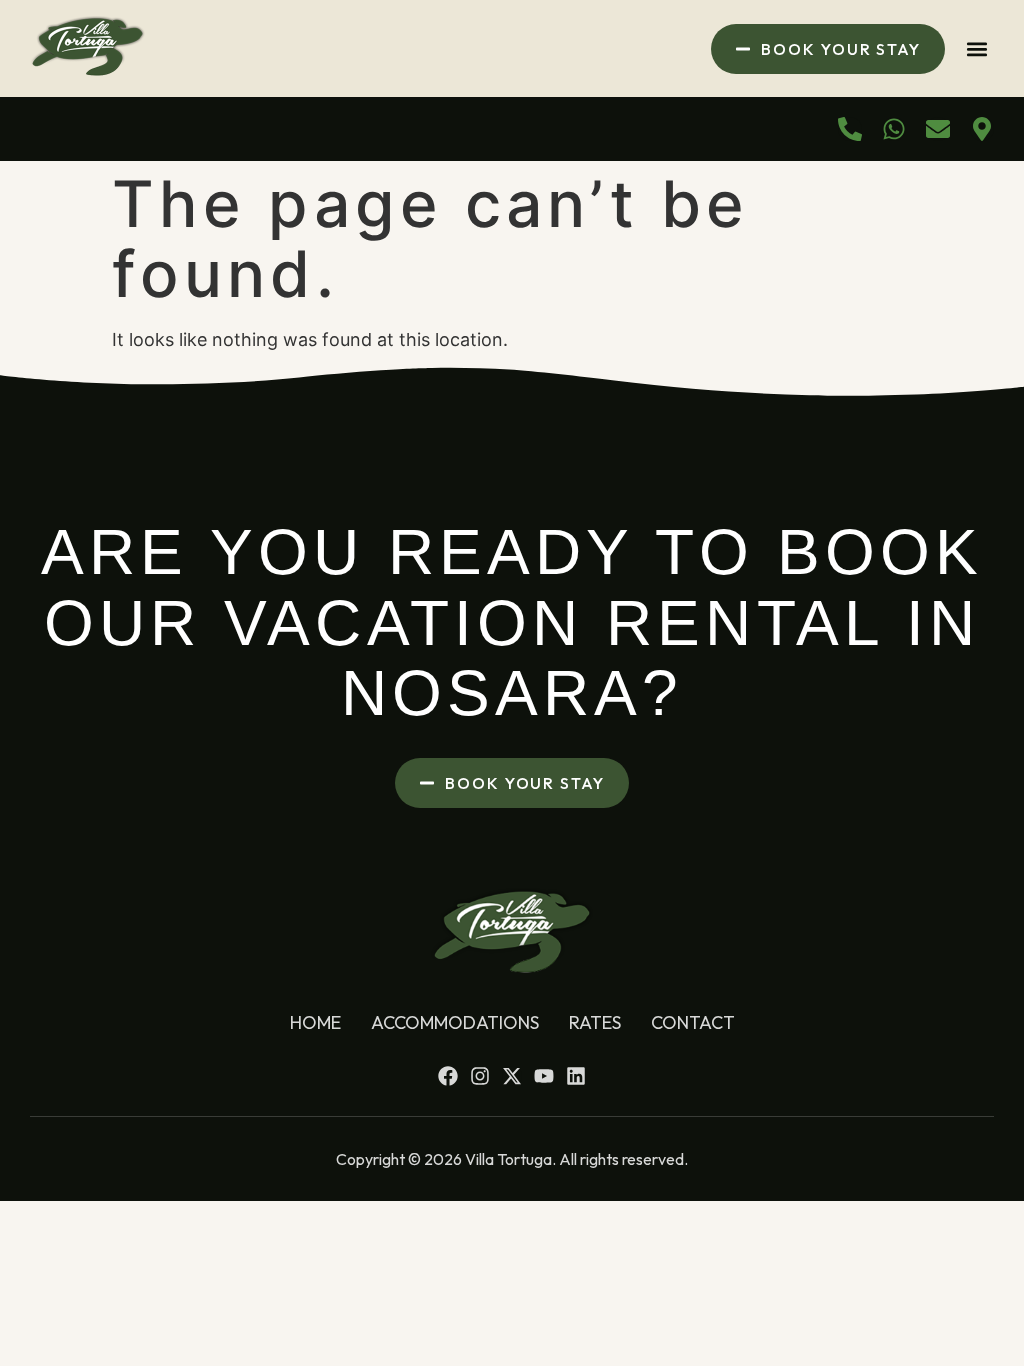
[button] (977, 48)
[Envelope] (938, 129)
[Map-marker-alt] (982, 129)
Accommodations (455, 1022)
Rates (595, 1022)
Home (315, 1022)
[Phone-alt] (850, 129)
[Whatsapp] (894, 129)
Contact (693, 1022)
